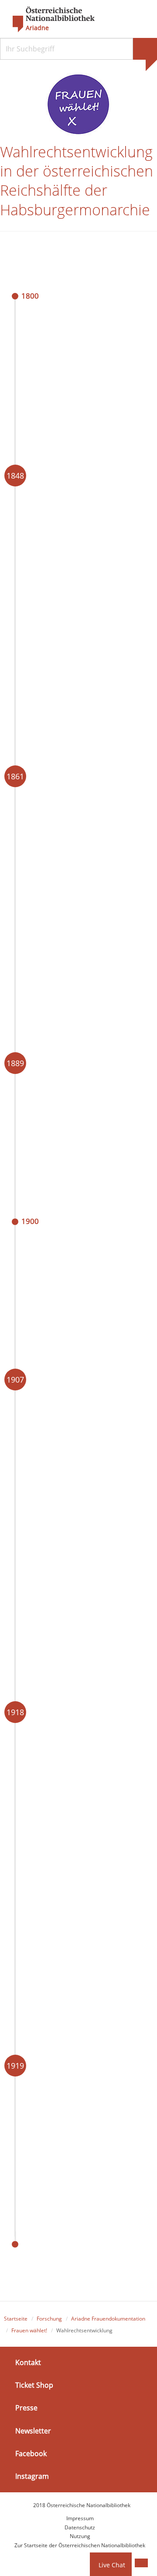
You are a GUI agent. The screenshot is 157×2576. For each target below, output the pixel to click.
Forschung (49, 2319)
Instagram (32, 2476)
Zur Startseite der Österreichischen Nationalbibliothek (80, 2545)
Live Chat (112, 2565)
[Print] (141, 2563)
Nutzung (80, 2536)
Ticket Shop (34, 2385)
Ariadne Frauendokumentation (108, 2319)
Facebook (31, 2454)
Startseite (16, 2319)
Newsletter (33, 2430)
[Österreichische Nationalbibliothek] (49, 20)
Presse (26, 2408)
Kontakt (28, 2362)
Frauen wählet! (29, 2330)
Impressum (80, 2518)
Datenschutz (80, 2527)
